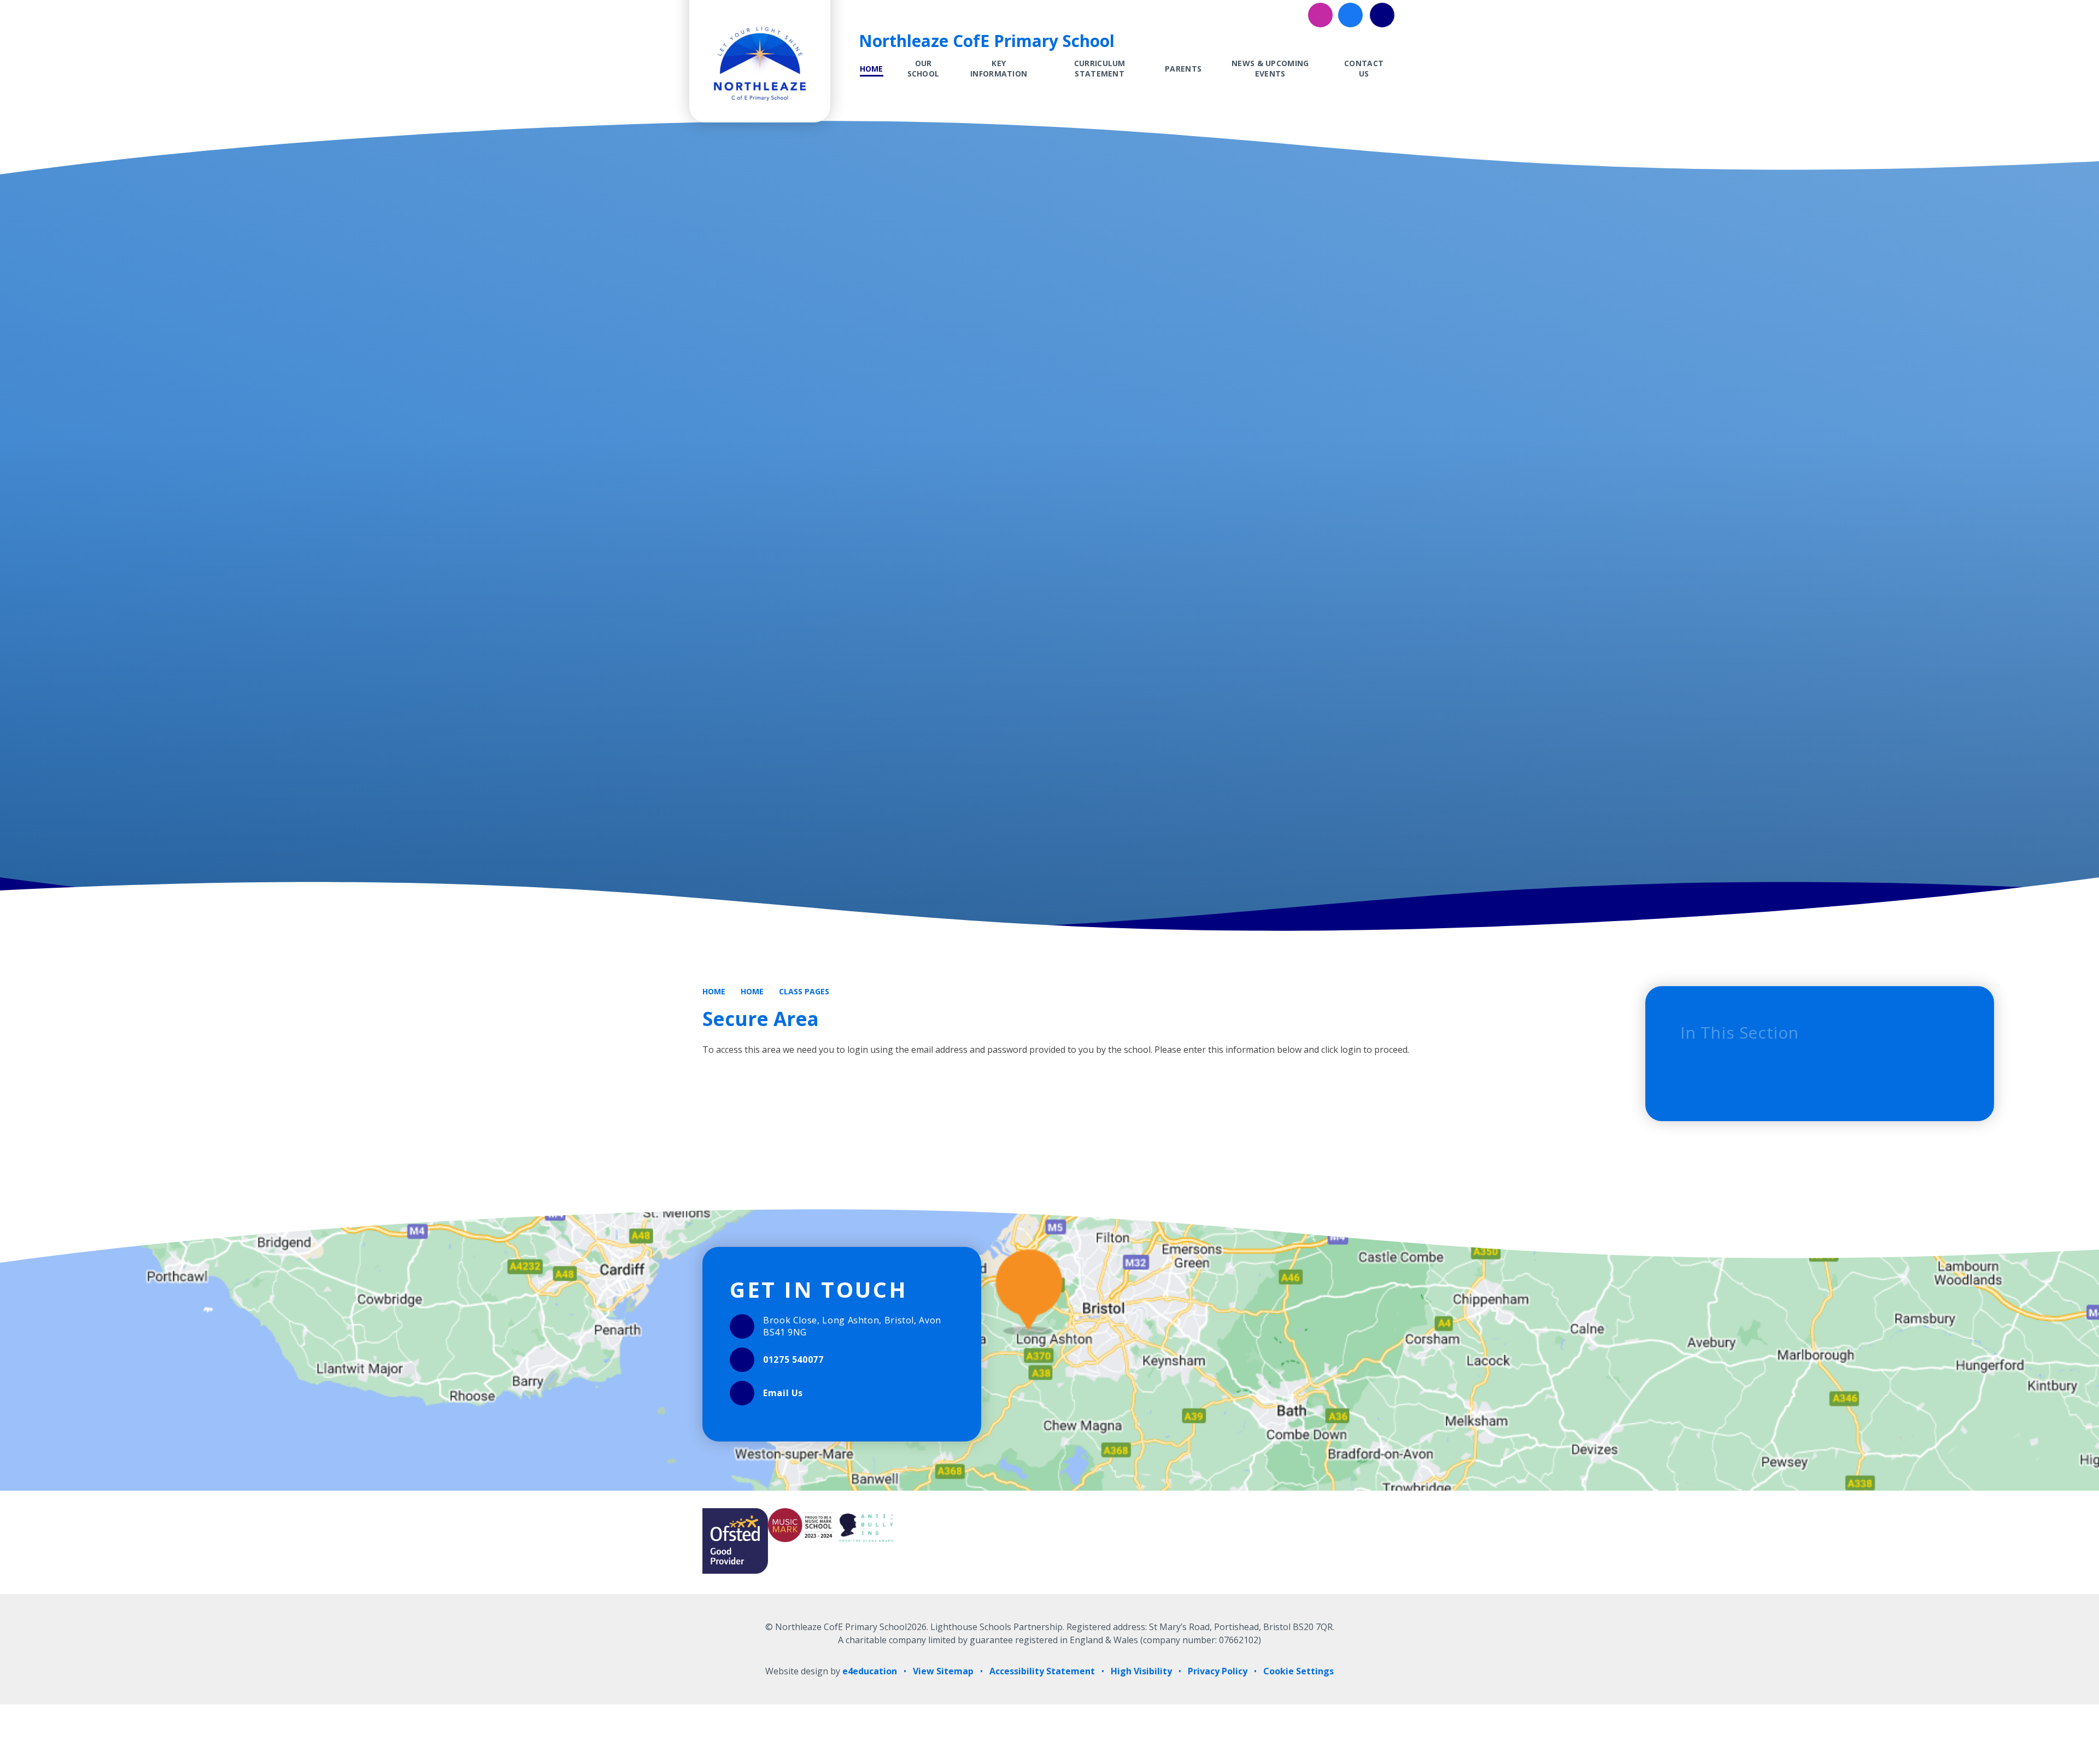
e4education (870, 1671)
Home (714, 991)
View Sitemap (943, 1671)
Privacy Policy (1218, 1671)
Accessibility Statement (1042, 1671)
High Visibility (1141, 1671)
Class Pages (804, 991)
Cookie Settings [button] (1298, 1671)
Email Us (783, 1393)
